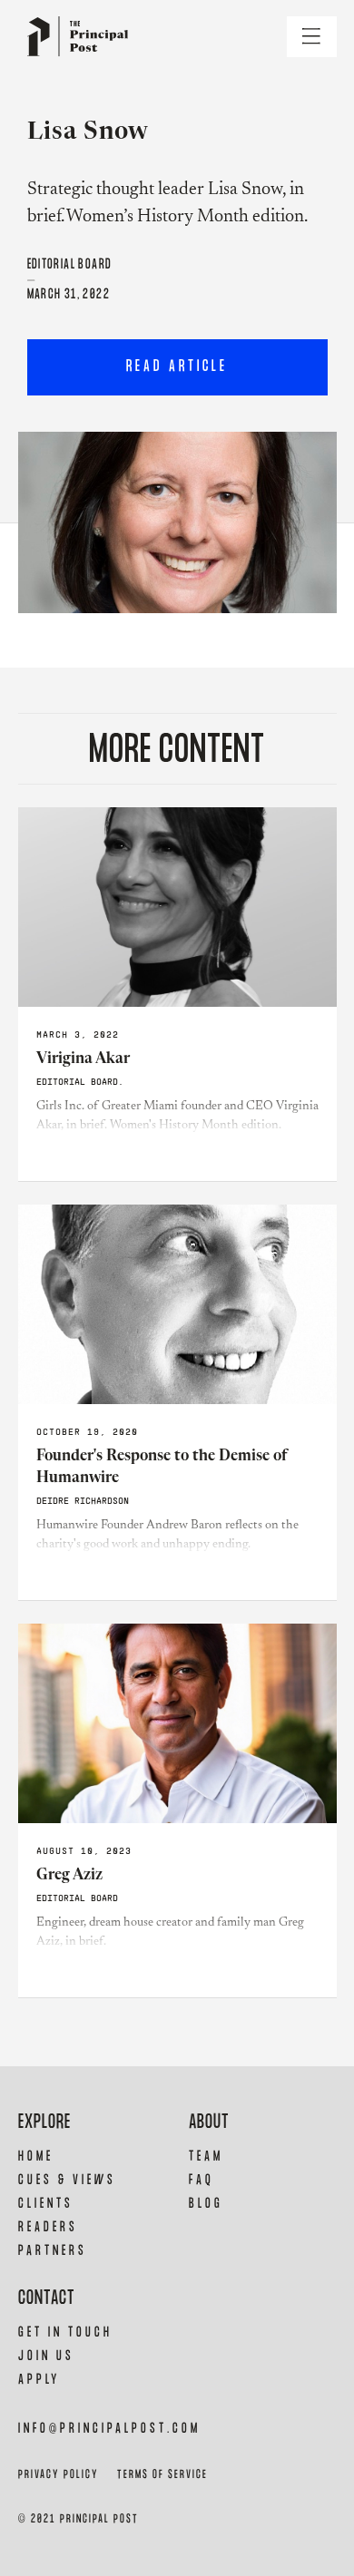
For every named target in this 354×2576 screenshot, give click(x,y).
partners (53, 2251)
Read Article (177, 367)
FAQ (202, 2180)
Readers (48, 2227)
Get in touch (65, 2332)
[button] (312, 37)
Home (36, 2156)
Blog (206, 2204)
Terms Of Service (162, 2475)
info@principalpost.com (109, 2429)
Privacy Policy (59, 2475)
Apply (39, 2380)
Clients (46, 2204)
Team (206, 2156)
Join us (46, 2356)
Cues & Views (67, 2180)
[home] (73, 37)
